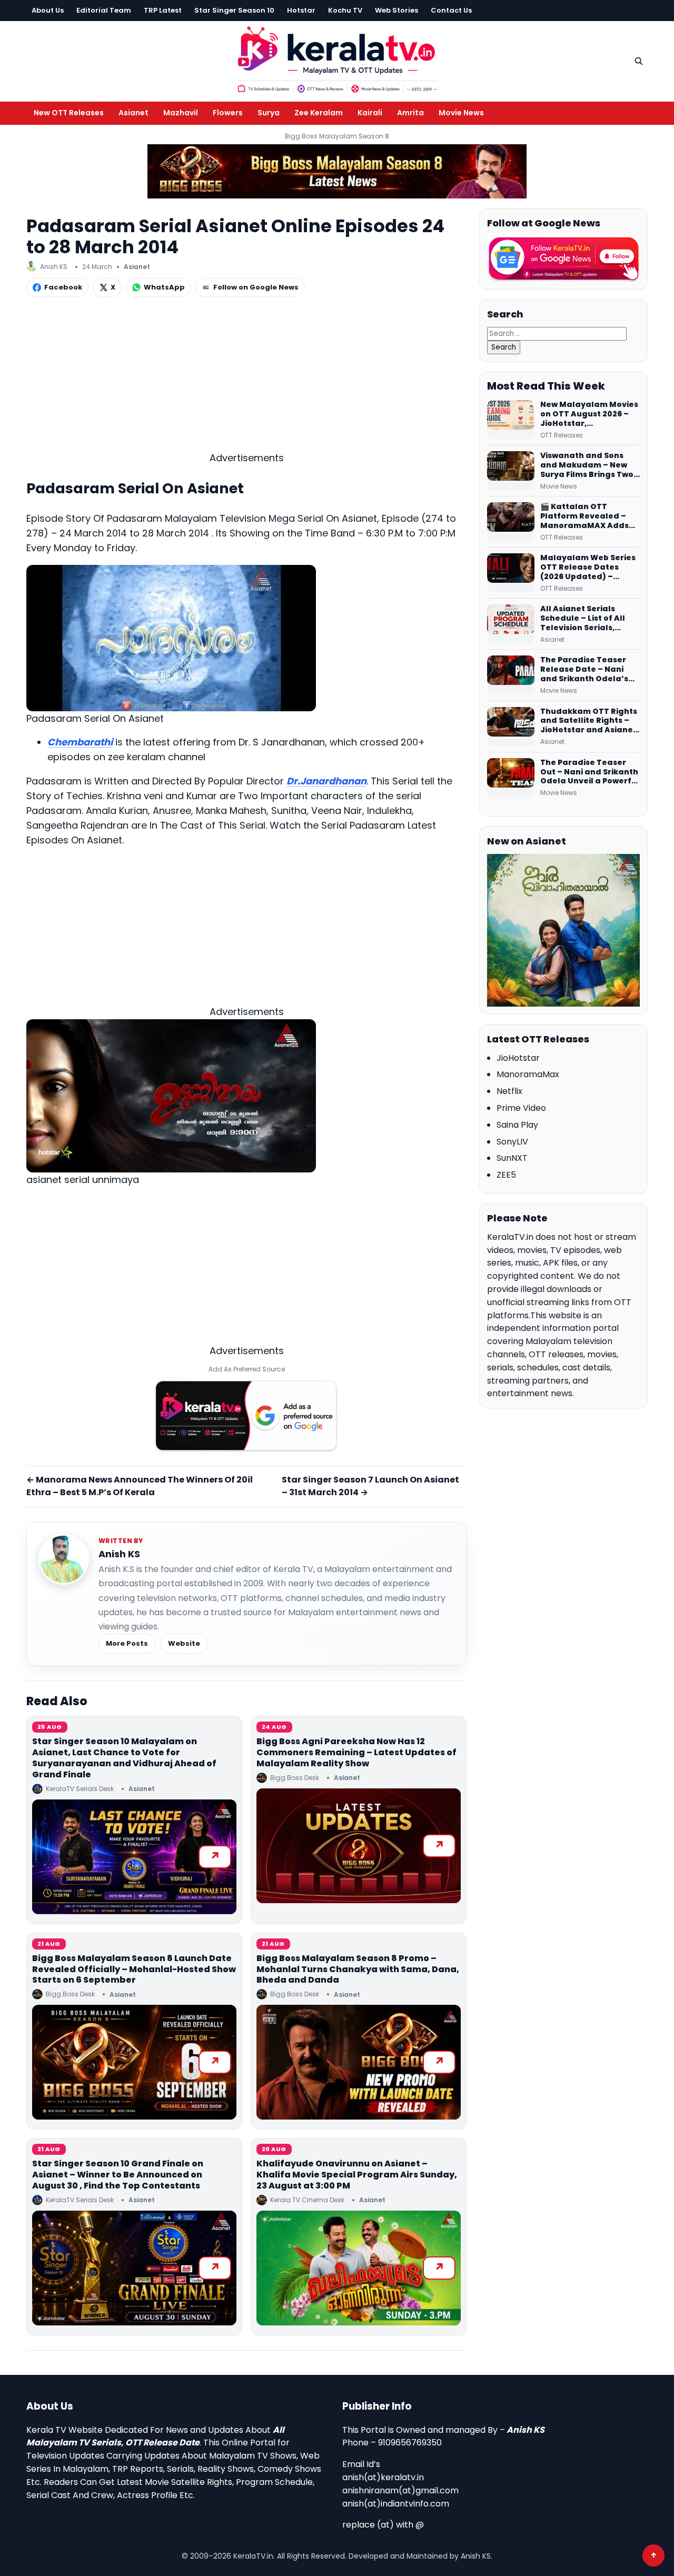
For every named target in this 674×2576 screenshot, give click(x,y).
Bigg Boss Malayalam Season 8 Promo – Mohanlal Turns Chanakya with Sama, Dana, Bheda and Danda (358, 1969)
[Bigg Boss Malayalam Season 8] (337, 171)
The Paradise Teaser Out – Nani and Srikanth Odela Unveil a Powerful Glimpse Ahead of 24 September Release (590, 772)
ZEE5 (506, 1175)
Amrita (410, 113)
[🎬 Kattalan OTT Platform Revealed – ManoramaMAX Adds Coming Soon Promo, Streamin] (511, 522)
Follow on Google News (256, 287)
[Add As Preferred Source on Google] (246, 1416)
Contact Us (451, 10)
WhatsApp (164, 287)
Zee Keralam (319, 113)
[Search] (639, 61)
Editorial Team (104, 10)
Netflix (509, 1091)
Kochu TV (345, 10)
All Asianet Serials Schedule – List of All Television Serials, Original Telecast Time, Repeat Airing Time (588, 619)
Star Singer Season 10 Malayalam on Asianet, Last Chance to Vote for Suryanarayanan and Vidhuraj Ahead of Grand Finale (124, 1758)
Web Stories (397, 10)
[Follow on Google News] (563, 259)
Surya (269, 113)
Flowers (228, 113)
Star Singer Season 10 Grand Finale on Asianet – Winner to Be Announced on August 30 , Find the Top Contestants (118, 2175)
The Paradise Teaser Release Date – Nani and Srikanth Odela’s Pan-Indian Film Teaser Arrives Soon (588, 670)
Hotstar (301, 10)
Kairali (370, 113)
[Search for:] (557, 333)
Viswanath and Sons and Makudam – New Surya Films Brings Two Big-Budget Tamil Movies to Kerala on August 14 (587, 465)
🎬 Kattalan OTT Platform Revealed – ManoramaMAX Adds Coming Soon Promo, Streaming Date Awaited (584, 516)
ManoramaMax (528, 1074)
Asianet (133, 113)
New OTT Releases (69, 113)
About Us (48, 10)
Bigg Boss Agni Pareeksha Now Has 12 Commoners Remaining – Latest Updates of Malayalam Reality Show (356, 1752)
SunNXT (512, 1158)
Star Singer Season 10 (234, 10)
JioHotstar (518, 1058)
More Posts (127, 1643)
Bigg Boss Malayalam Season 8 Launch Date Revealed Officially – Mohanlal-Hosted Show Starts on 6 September (134, 1969)
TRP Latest (163, 10)
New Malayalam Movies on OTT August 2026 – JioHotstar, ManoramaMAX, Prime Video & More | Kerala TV (589, 414)
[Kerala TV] (337, 59)
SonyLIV (512, 1142)
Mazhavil (181, 113)
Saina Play (517, 1125)
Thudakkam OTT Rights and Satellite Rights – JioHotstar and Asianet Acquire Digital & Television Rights (589, 721)
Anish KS (119, 1554)
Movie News (461, 113)
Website (184, 1643)
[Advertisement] (246, 377)
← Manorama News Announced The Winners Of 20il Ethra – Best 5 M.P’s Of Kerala (140, 1486)
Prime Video (521, 1108)
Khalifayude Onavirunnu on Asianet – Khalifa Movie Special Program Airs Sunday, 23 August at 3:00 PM (357, 2175)
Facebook (63, 287)
